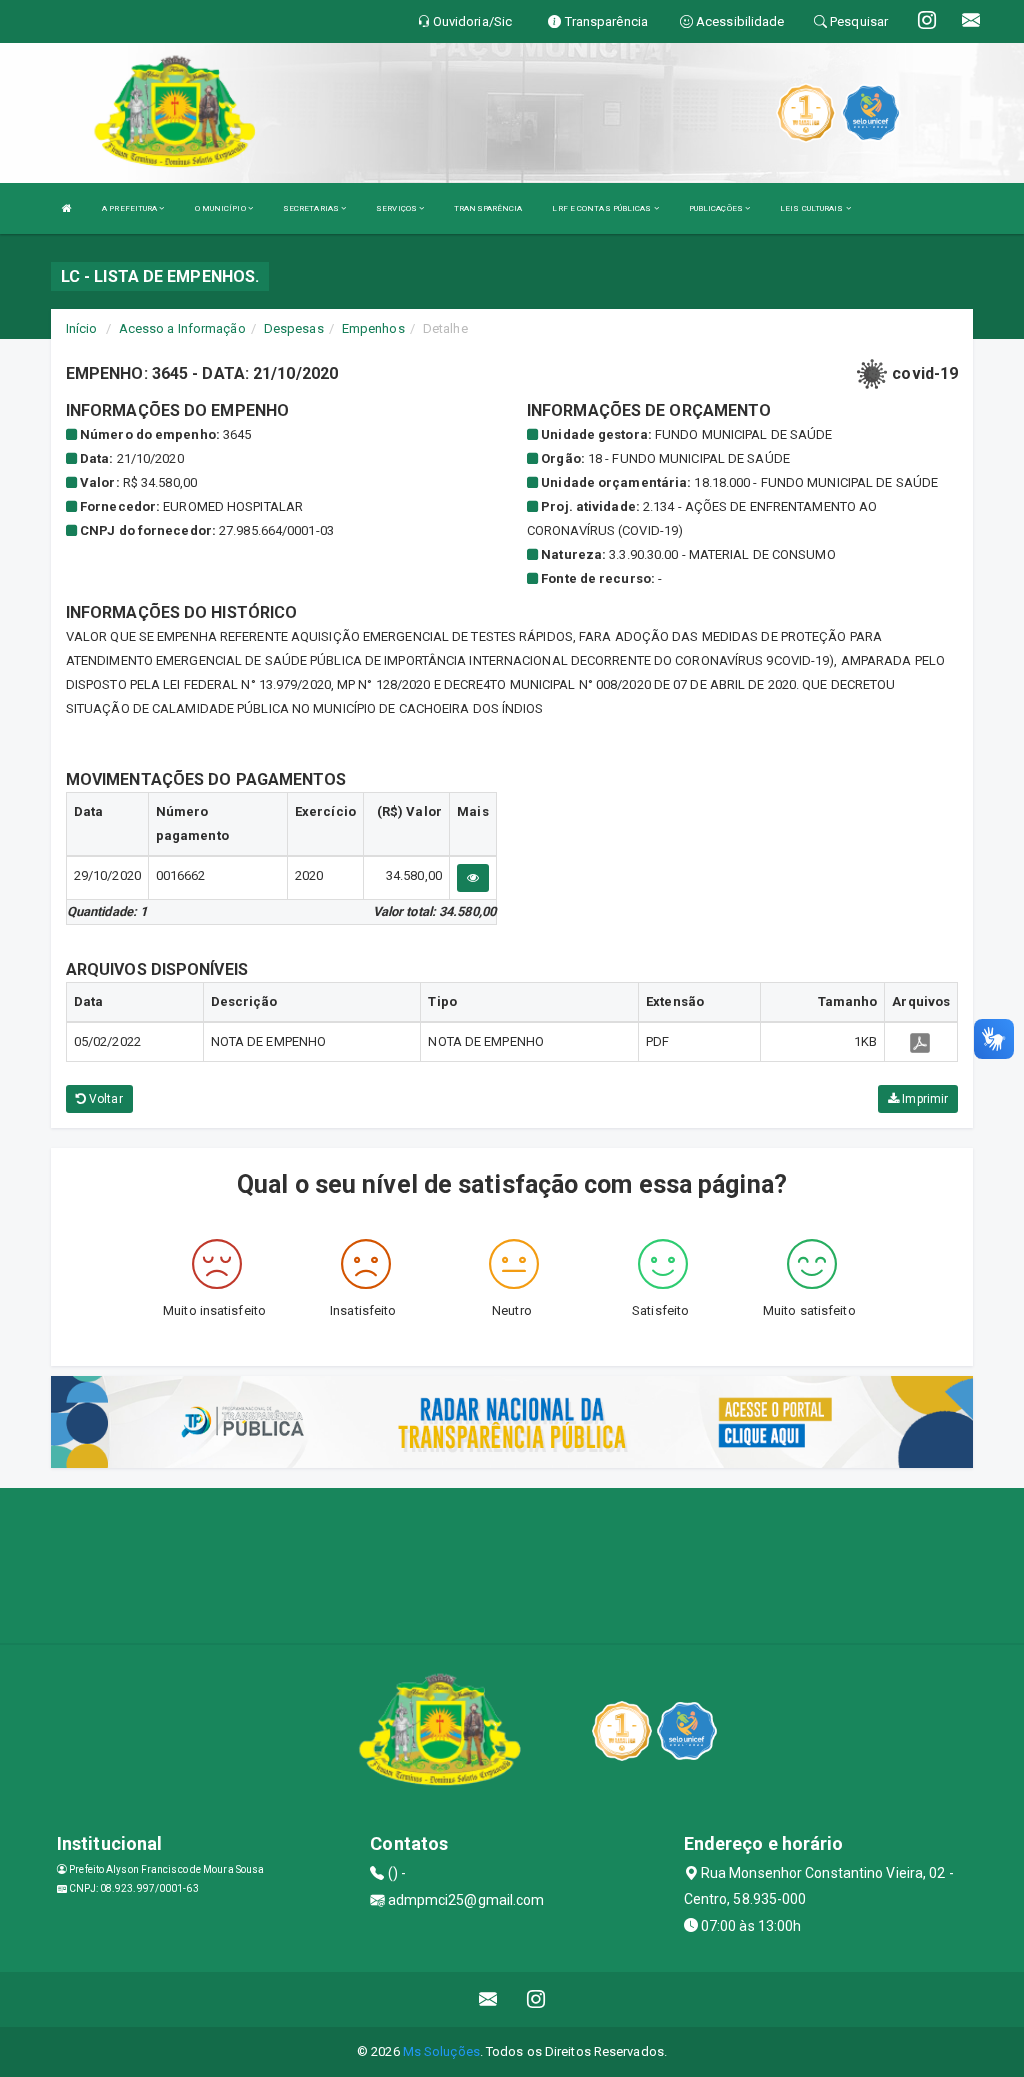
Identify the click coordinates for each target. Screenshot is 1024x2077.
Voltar (104, 1099)
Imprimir (923, 1099)
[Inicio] (67, 208)
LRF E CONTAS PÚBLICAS (602, 208)
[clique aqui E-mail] (488, 1999)
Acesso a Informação (182, 328)
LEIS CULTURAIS (813, 208)
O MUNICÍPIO (221, 208)
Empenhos (373, 328)
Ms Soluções (441, 2051)
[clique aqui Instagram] (536, 1999)
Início (82, 328)
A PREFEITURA (130, 208)
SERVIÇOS (397, 208)
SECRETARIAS (312, 208)
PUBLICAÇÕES (717, 208)
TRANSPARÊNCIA (488, 208)
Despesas (294, 328)
